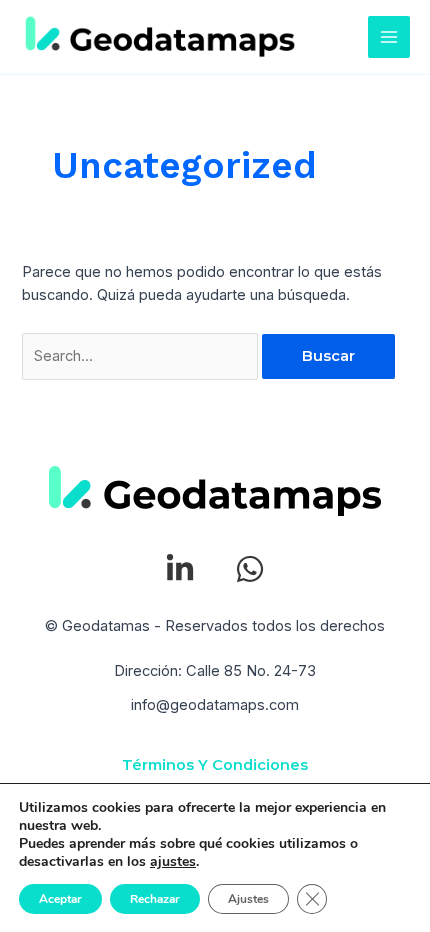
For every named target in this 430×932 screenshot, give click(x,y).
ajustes (173, 862)
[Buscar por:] (142, 356)
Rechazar (155, 899)
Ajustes (248, 899)
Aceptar (60, 899)
